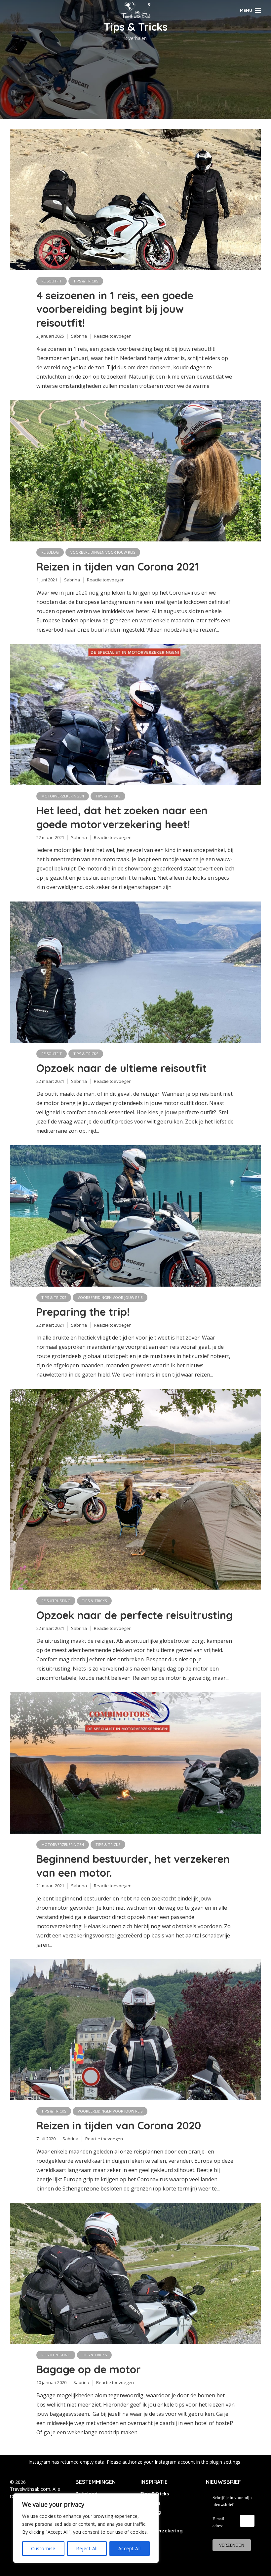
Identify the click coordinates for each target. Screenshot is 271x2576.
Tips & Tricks (86, 281)
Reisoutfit (52, 281)
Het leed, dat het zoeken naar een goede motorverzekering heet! (122, 817)
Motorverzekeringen (63, 796)
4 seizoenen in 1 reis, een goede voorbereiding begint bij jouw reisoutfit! (115, 309)
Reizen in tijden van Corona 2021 (118, 567)
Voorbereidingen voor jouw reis (103, 552)
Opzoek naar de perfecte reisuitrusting (135, 1615)
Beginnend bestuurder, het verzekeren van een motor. (133, 1866)
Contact (150, 2521)
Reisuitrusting (56, 1601)
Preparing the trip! (83, 1312)
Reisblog (50, 552)
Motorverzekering (162, 2531)
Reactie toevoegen (113, 336)
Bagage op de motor (89, 2369)
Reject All (87, 2548)
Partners (150, 2503)
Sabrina (79, 336)
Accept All (130, 2548)
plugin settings (226, 2462)
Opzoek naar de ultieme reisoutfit (121, 1068)
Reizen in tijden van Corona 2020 (119, 2125)
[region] (86, 2528)
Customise (43, 2548)
